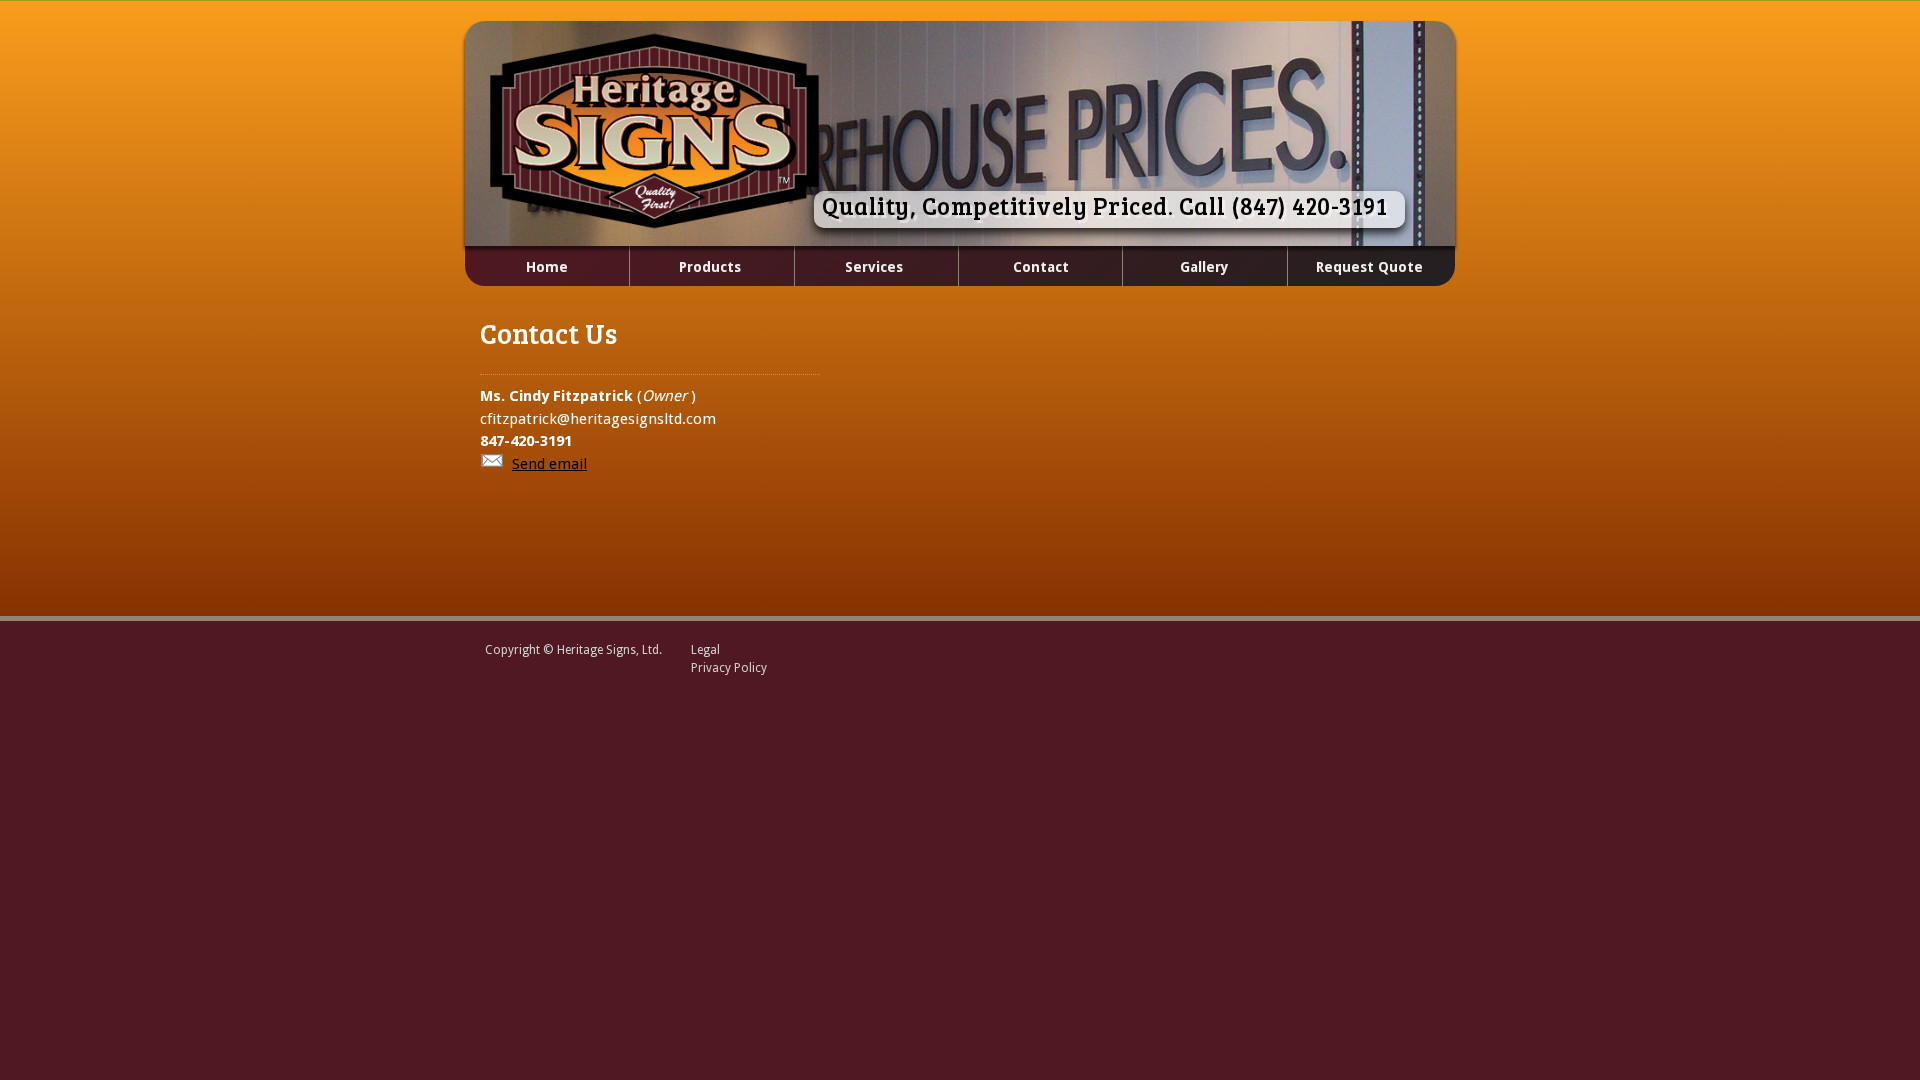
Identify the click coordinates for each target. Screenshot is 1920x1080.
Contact (1041, 267)
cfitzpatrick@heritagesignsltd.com (598, 419)
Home (547, 267)
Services (848, 268)
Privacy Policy (729, 668)
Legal (705, 650)
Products (684, 268)
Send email (549, 464)
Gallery (1204, 267)
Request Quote (1369, 267)
